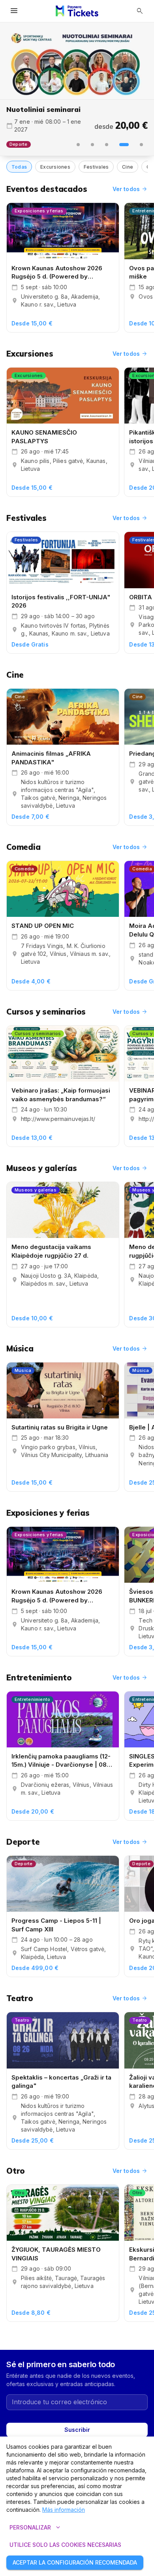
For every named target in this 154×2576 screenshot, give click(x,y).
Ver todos (130, 189)
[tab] (78, 145)
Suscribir (77, 2430)
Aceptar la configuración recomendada (75, 2562)
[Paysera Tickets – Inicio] (77, 11)
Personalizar (36, 2528)
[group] (77, 61)
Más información (64, 2510)
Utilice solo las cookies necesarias (65, 2545)
